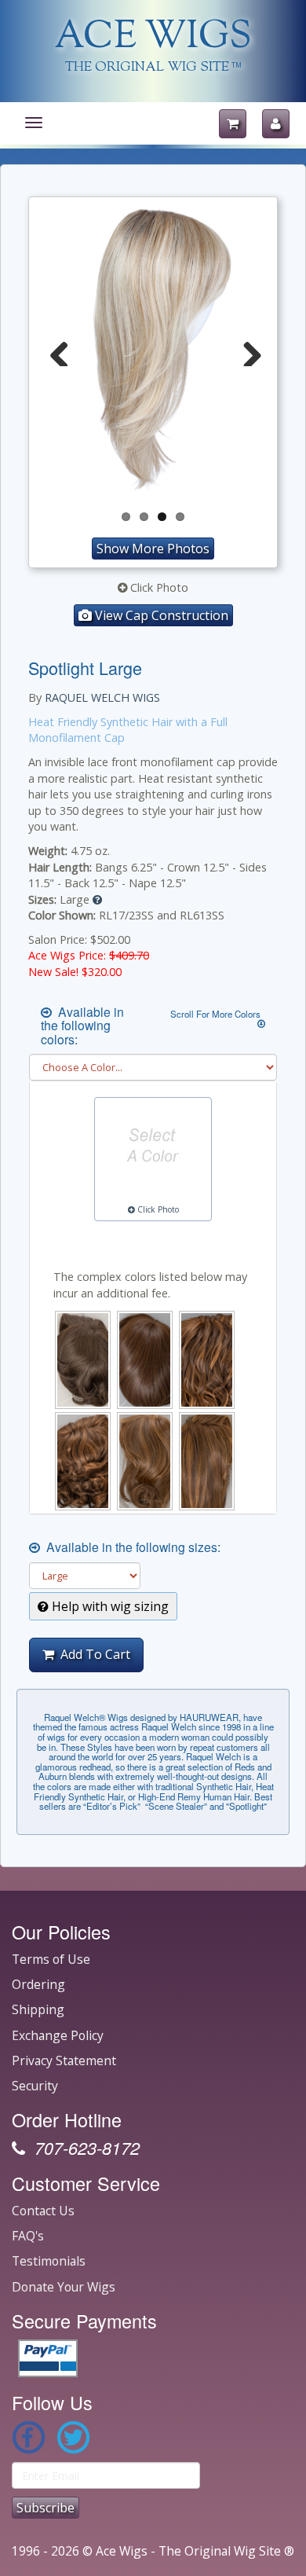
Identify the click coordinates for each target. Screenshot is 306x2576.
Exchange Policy (58, 2035)
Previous (60, 350)
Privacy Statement (64, 2060)
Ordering (38, 1984)
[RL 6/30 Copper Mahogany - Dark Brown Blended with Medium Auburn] (83, 1461)
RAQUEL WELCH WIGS (102, 697)
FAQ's (28, 2236)
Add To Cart (92, 1654)
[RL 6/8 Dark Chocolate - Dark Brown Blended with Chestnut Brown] (145, 1461)
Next (246, 350)
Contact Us (43, 2211)
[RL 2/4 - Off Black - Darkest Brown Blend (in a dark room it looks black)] (83, 1360)
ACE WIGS (153, 38)
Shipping (38, 2009)
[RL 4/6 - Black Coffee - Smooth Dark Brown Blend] (145, 1360)
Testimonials (49, 2261)
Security (35, 2086)
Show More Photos (153, 549)
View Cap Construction (160, 615)
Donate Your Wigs (64, 2287)
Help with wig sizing (109, 1606)
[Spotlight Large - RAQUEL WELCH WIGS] (153, 351)
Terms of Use (51, 1959)
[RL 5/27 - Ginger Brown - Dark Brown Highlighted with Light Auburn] (207, 1360)
